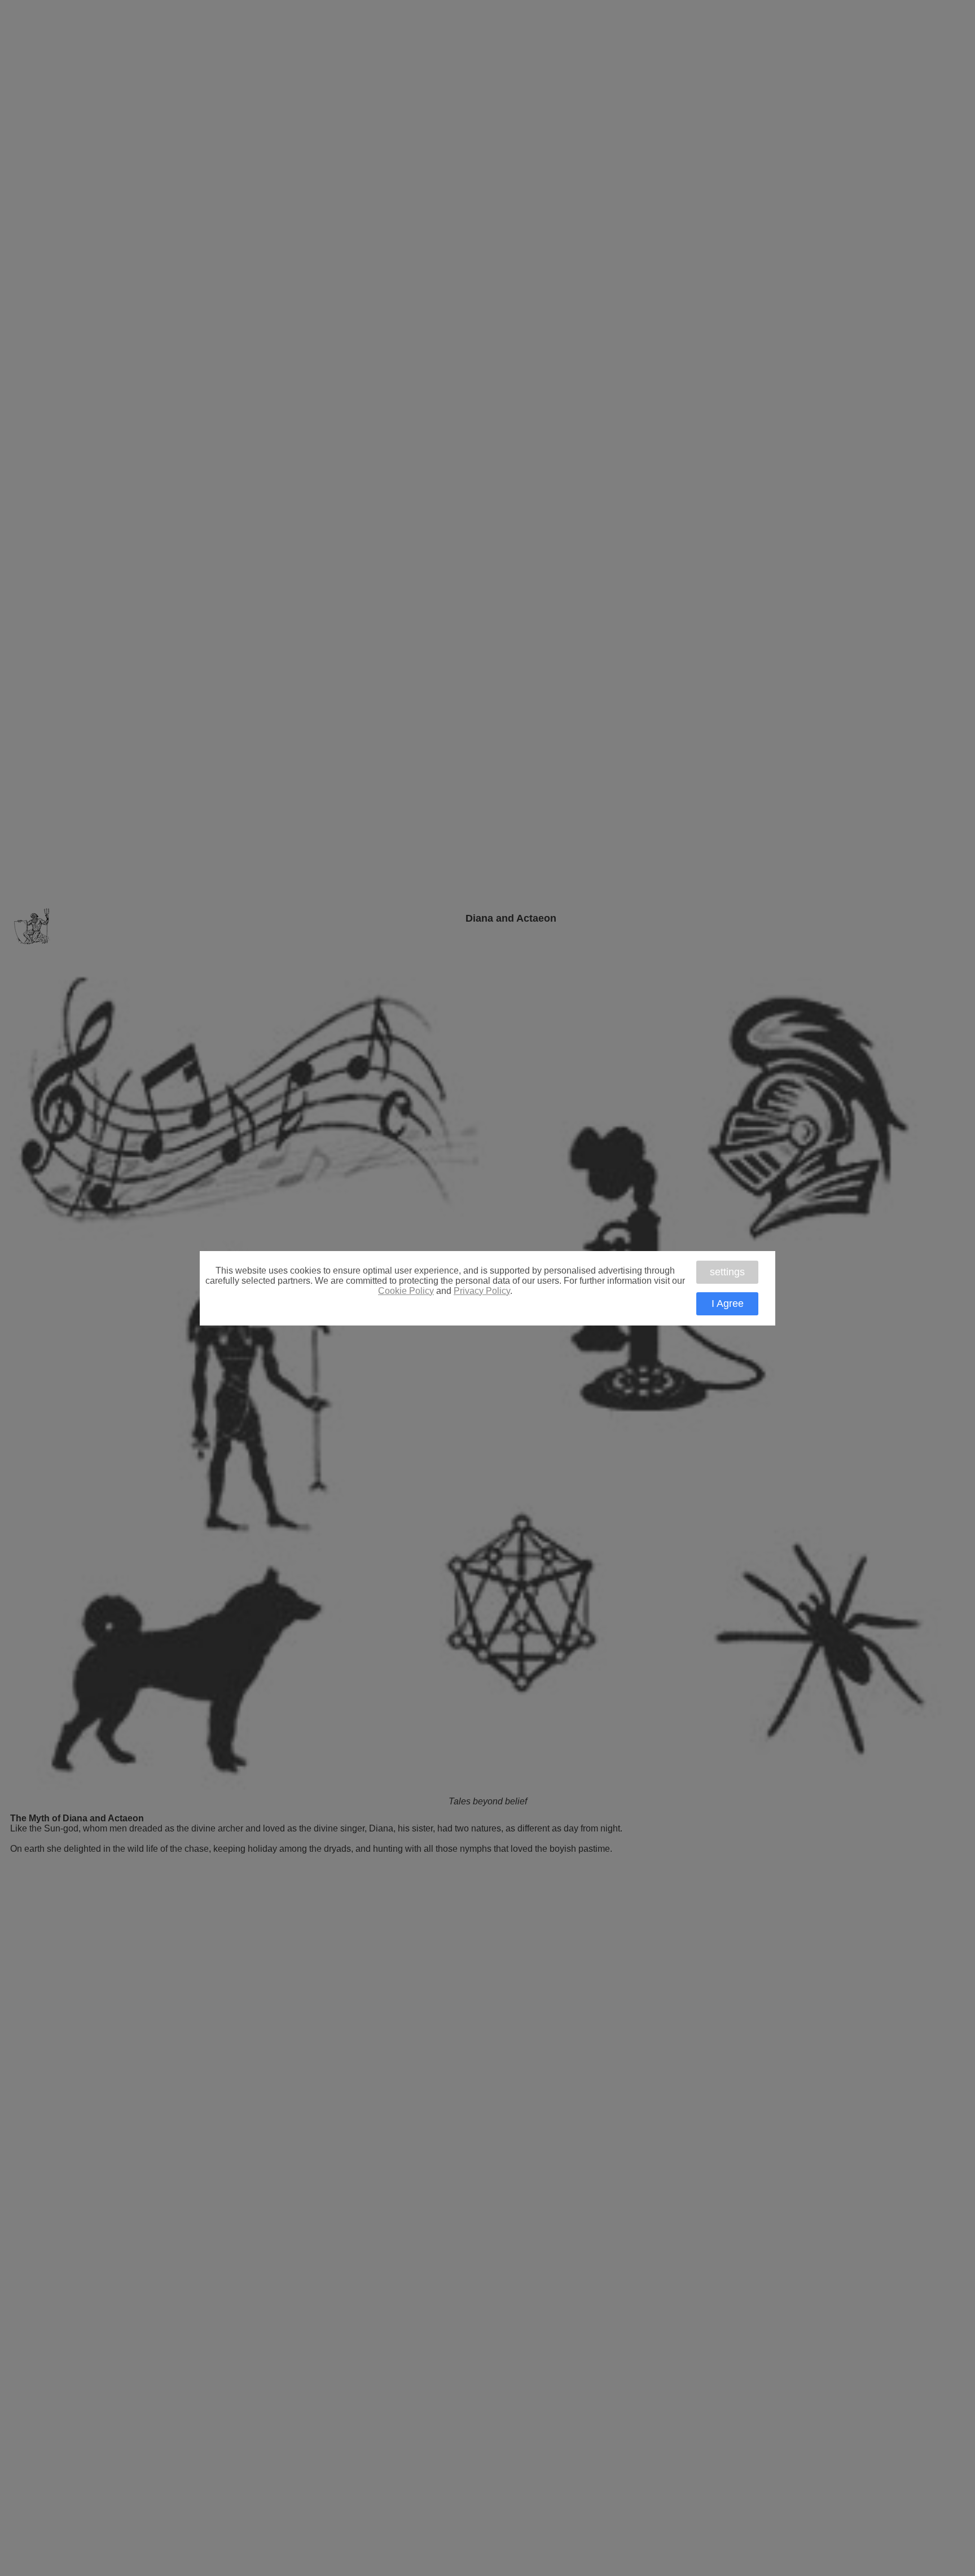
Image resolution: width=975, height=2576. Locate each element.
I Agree (728, 1304)
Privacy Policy (482, 1291)
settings (727, 1272)
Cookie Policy (406, 1291)
